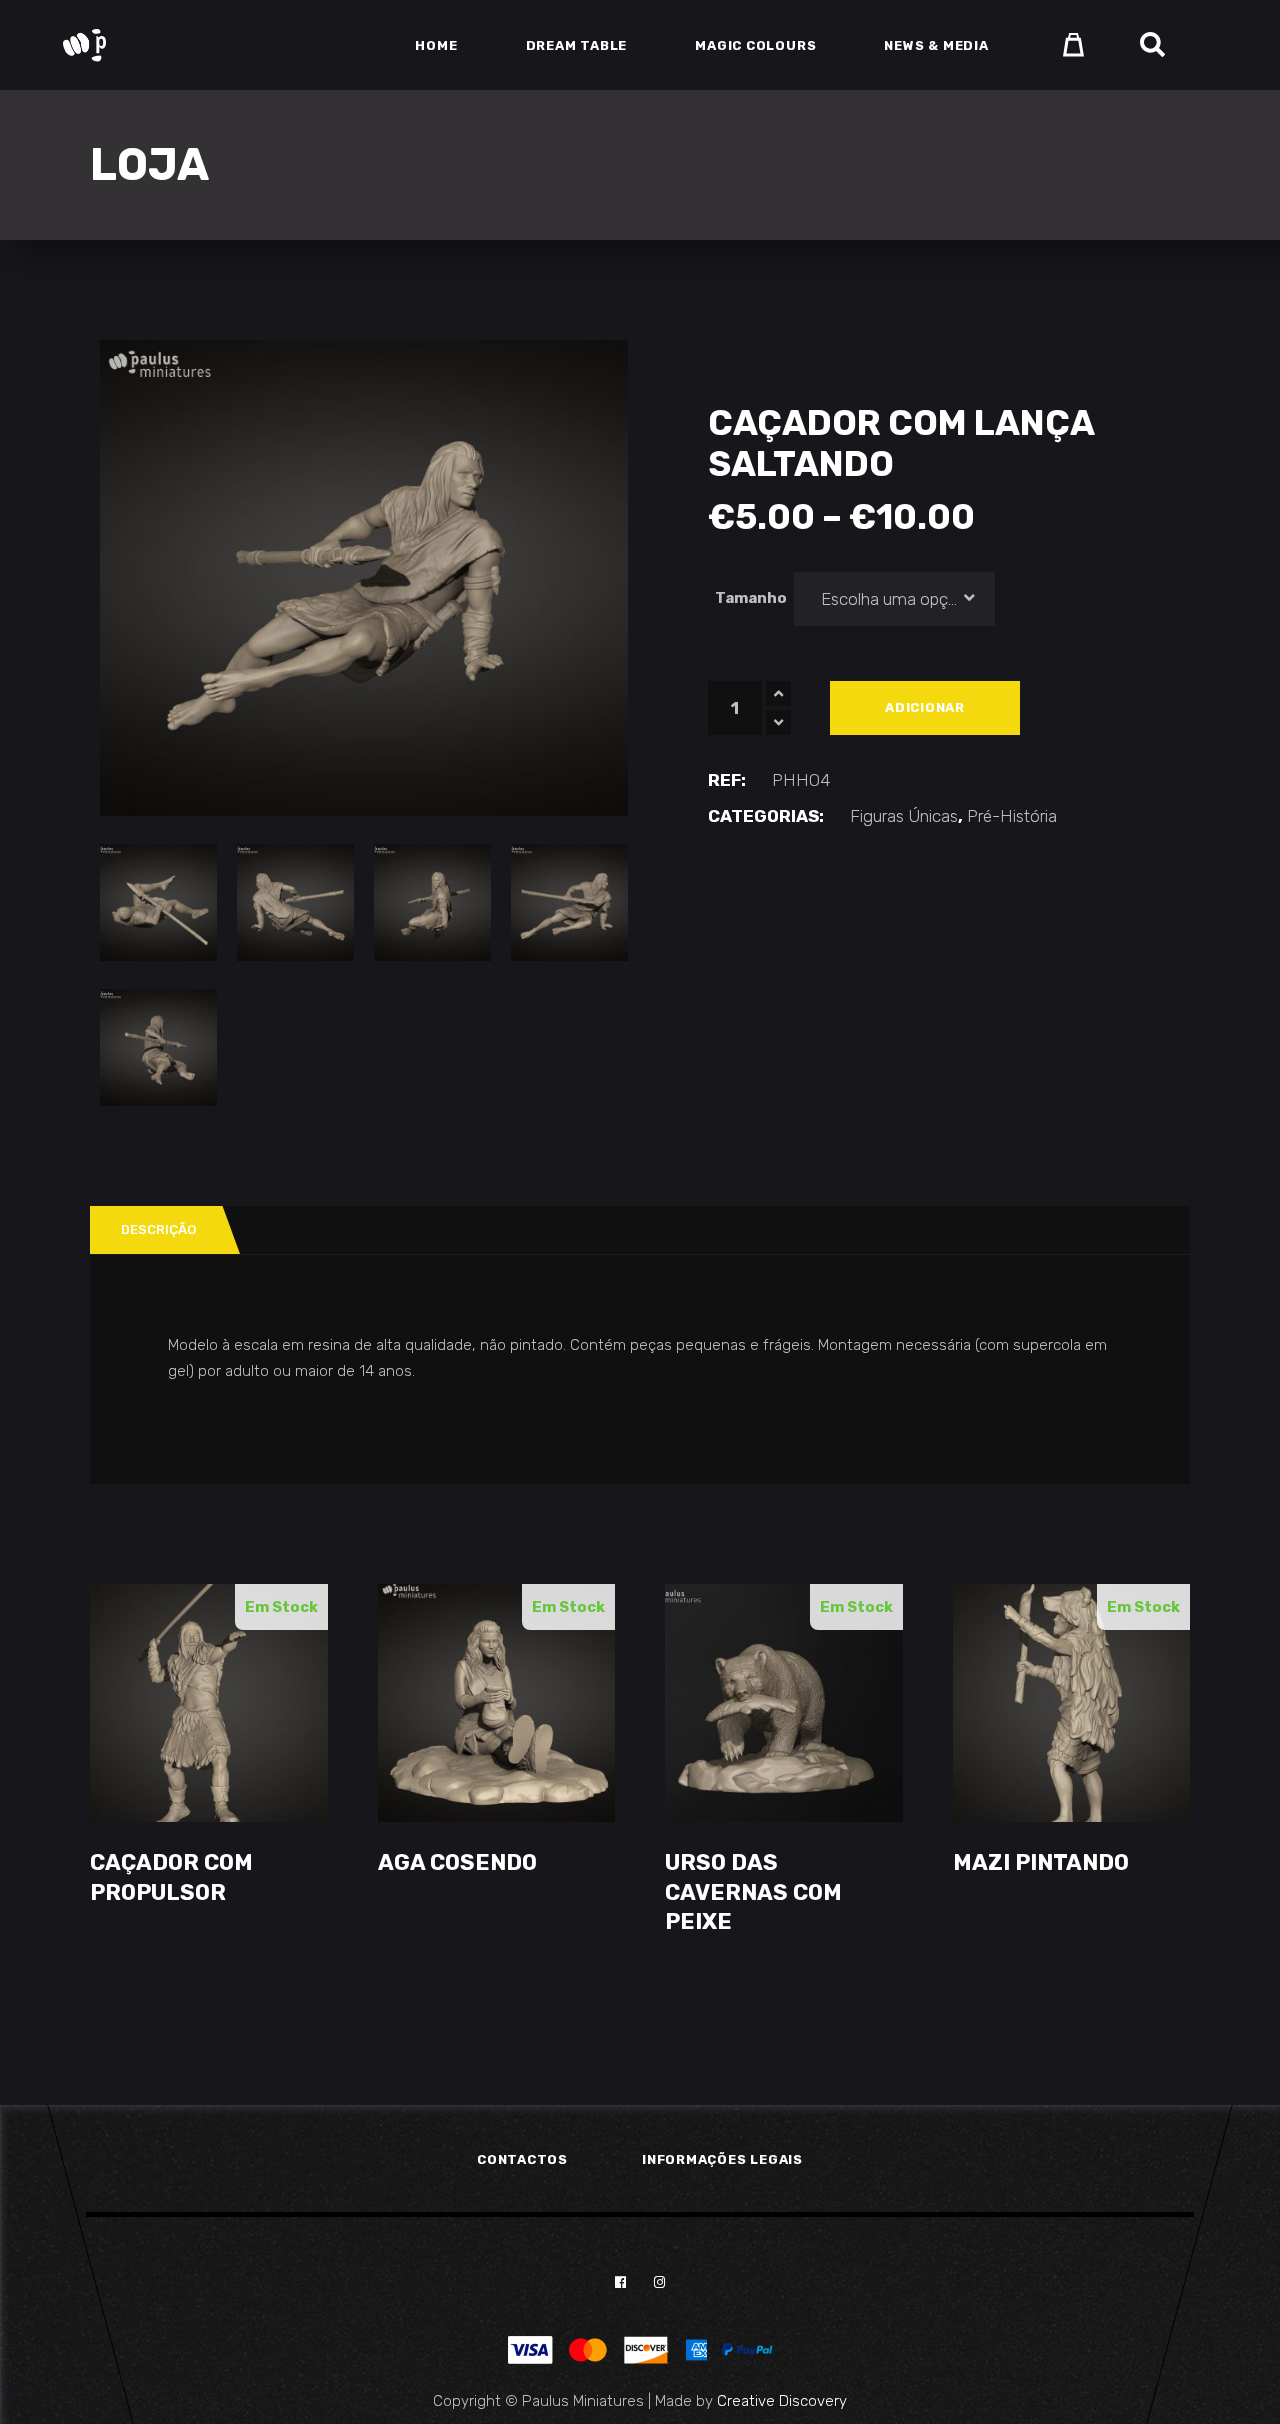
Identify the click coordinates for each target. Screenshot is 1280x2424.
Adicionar (925, 707)
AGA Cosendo (457, 1862)
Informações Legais (722, 2159)
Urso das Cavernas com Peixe (753, 1892)
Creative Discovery (782, 2401)
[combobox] (895, 599)
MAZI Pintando (1041, 1862)
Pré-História (1012, 816)
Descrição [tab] (158, 1229)
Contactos (522, 2159)
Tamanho (751, 598)
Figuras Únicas (904, 816)
